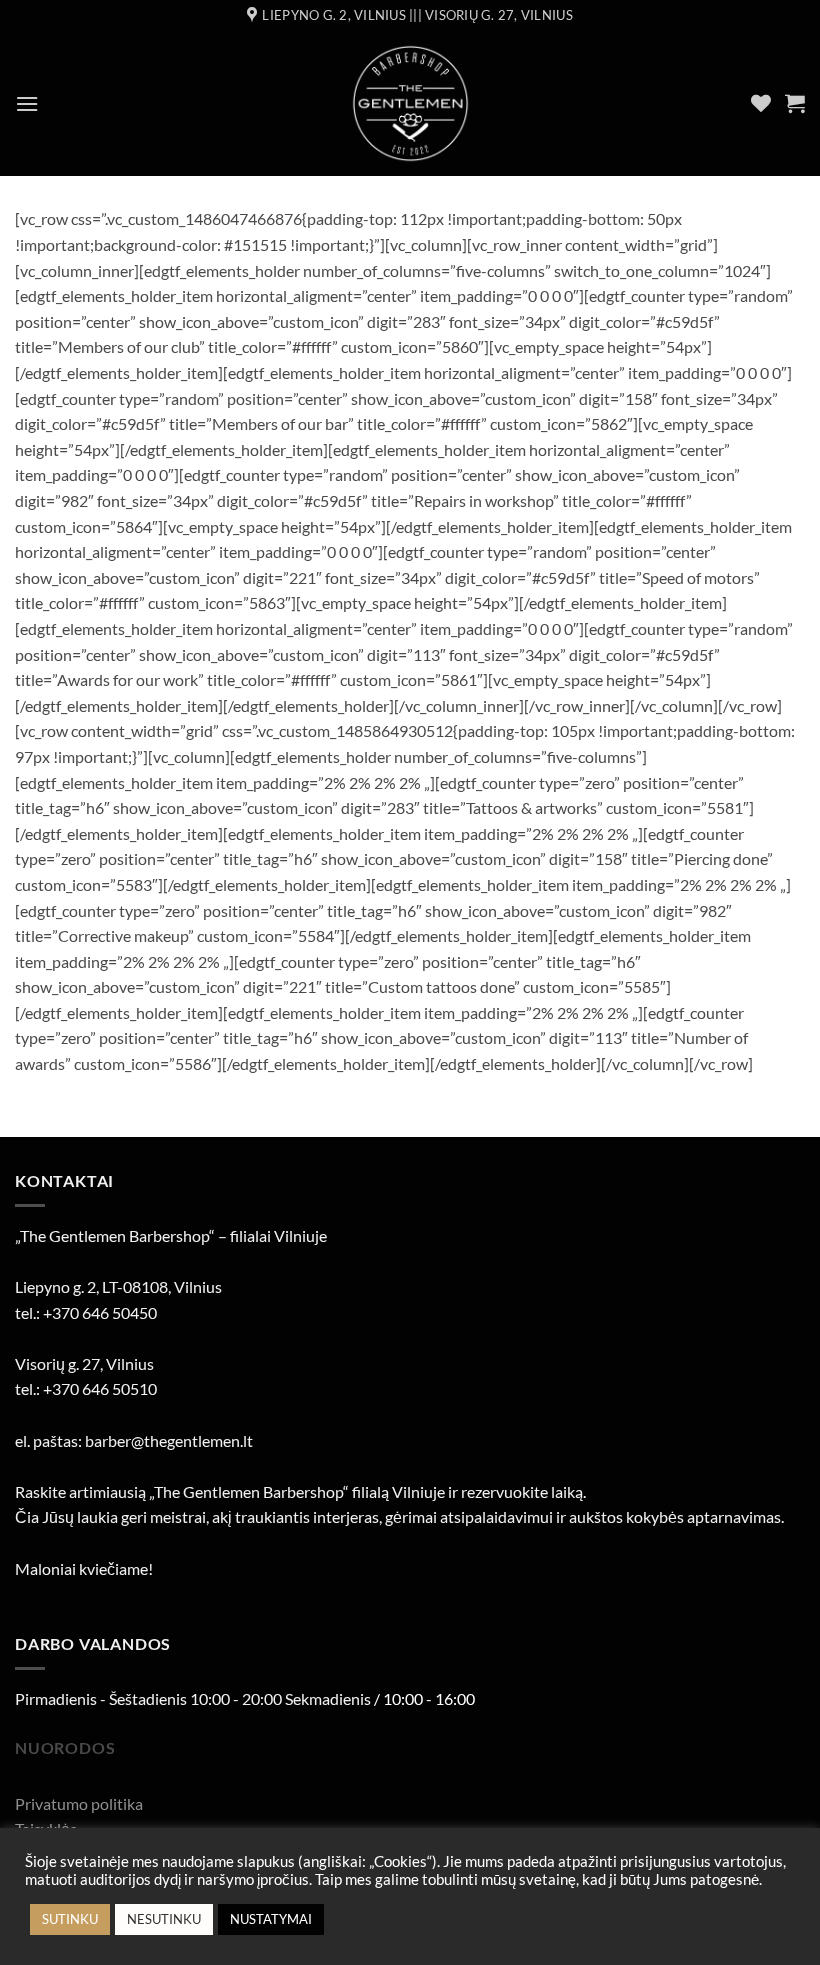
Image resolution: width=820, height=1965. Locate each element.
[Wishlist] (761, 103)
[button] (27, 103)
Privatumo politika (79, 1803)
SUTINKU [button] (70, 1919)
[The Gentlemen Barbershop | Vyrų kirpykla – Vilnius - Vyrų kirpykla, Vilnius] (410, 103)
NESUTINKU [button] (164, 1919)
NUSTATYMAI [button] (271, 1919)
